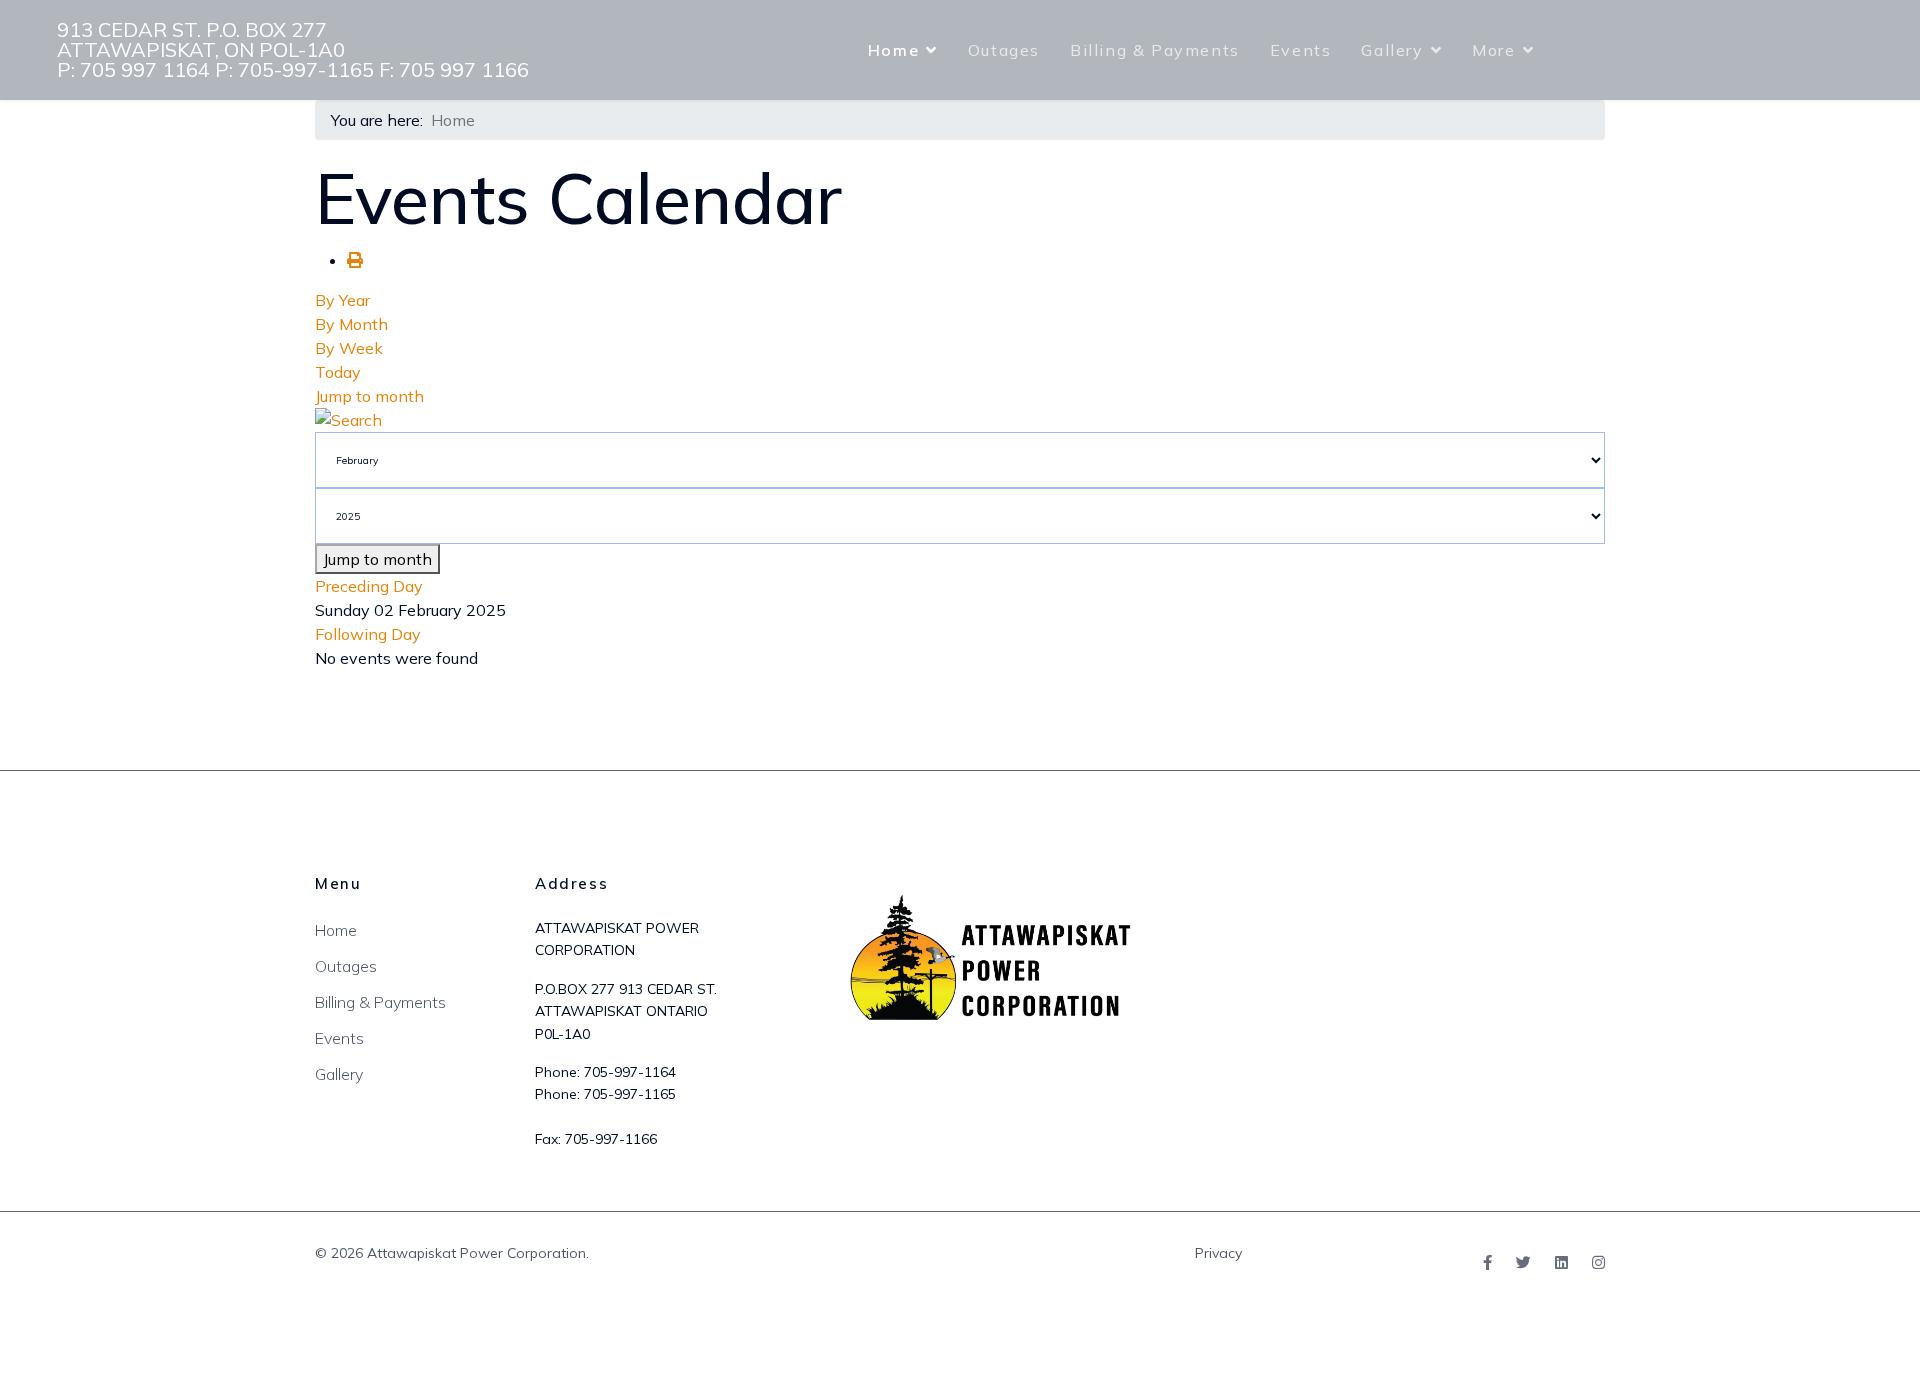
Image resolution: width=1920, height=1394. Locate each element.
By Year (342, 300)
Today (338, 372)
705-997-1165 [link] (630, 1094)
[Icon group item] (1487, 1262)
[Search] (960, 420)
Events (1301, 50)
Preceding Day (369, 586)
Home (893, 50)
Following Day (368, 634)
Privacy (1218, 1253)
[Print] (355, 260)
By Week (349, 348)
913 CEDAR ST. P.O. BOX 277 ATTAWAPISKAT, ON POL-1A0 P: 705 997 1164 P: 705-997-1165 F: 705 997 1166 (293, 50)
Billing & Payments (1155, 50)
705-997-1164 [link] (630, 1072)
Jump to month (369, 396)
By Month (351, 324)
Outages (1004, 50)
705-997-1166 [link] (611, 1139)
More (1493, 50)
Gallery (1392, 50)
